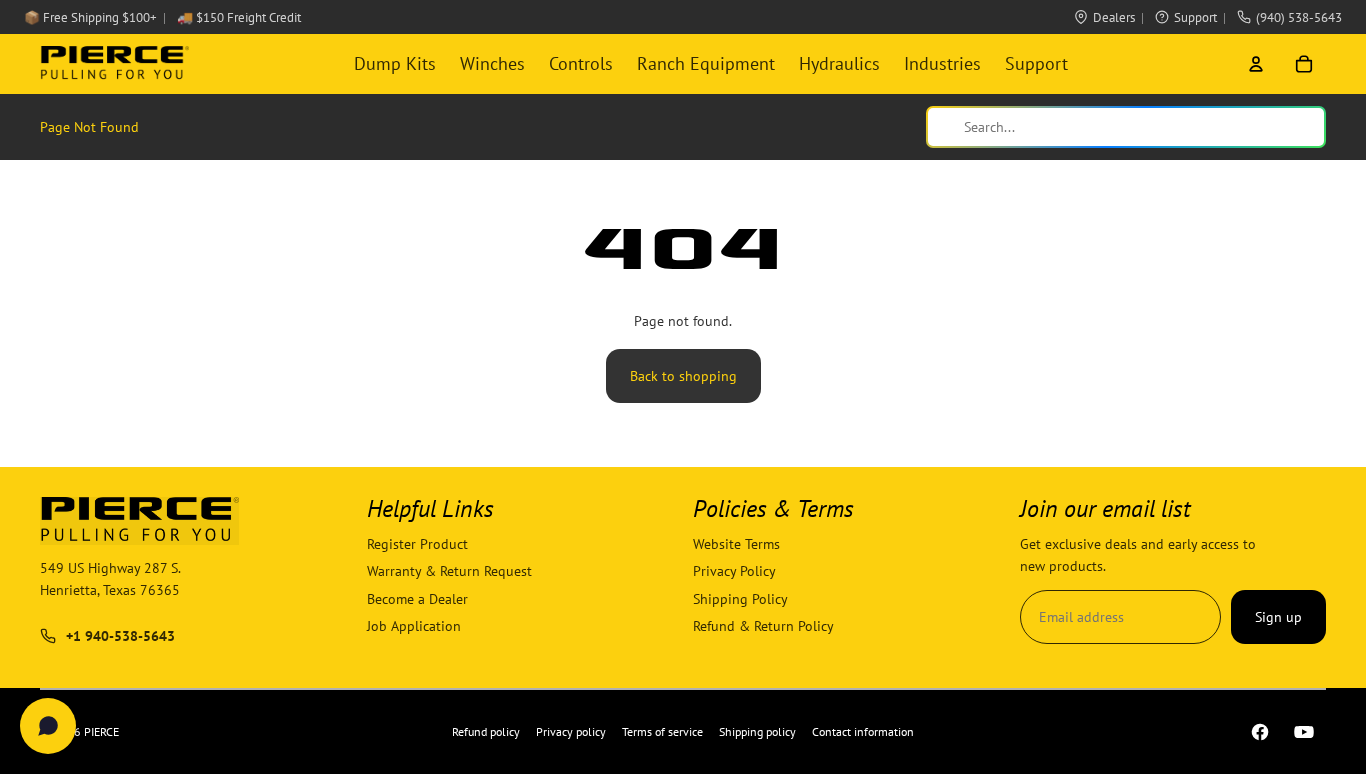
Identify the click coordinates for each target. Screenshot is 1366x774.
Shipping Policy (740, 599)
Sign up (1278, 617)
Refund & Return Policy (763, 626)
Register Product (417, 544)
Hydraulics (839, 63)
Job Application (414, 626)
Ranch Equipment (706, 63)
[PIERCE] (114, 64)
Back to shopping (683, 376)
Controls (581, 63)
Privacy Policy (734, 572)
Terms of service (662, 731)
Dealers (1114, 17)
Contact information (863, 731)
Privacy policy (571, 731)
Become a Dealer (417, 599)
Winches (492, 63)
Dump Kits (395, 63)
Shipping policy (757, 731)
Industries (942, 63)
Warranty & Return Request (449, 572)
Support (1195, 17)
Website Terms (736, 544)
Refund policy (486, 731)
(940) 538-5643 (1299, 17)
